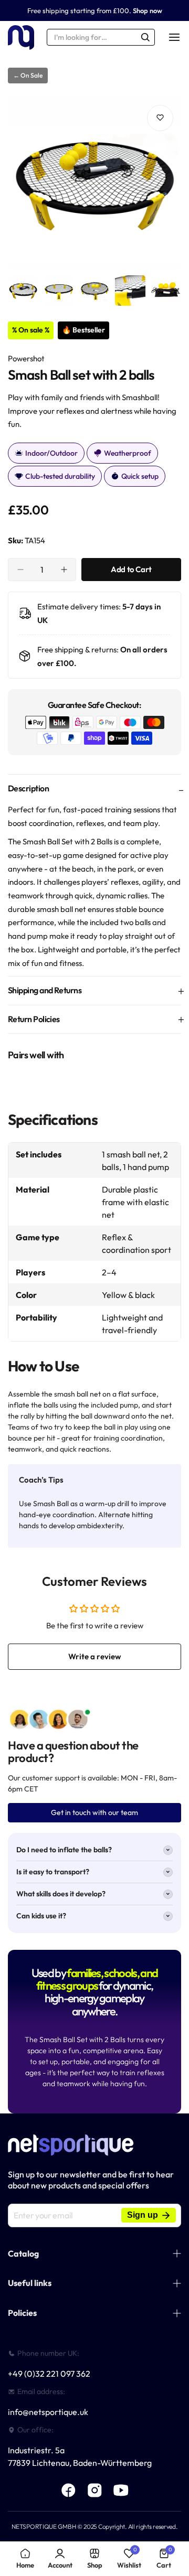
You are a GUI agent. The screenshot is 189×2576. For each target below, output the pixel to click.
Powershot (26, 358)
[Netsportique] (21, 37)
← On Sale (28, 75)
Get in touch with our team (94, 1812)
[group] (94, 184)
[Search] (145, 37)
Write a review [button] (95, 1656)
